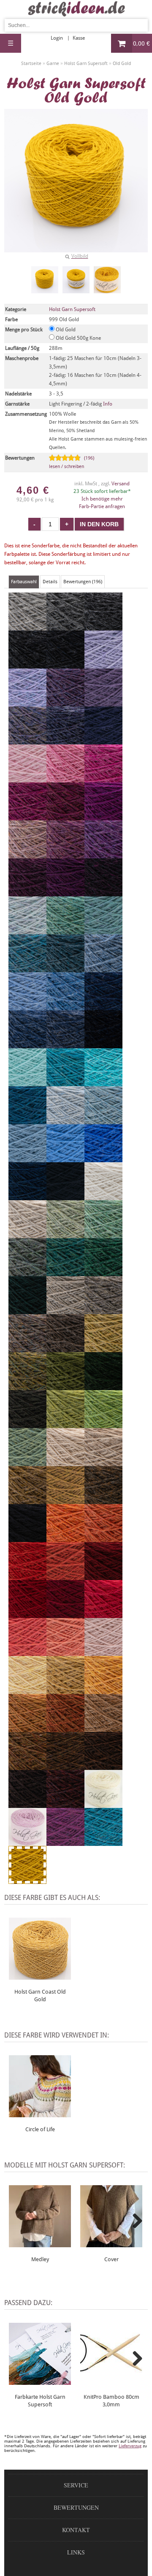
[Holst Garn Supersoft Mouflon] (103, 1728)
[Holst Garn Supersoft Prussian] (103, 741)
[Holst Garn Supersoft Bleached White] (103, 1196)
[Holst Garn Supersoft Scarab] (27, 1500)
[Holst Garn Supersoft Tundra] (103, 1386)
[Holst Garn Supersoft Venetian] (65, 1614)
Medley (40, 2259)
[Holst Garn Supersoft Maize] (65, 1690)
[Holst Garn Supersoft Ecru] (103, 1804)
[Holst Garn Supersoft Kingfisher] (65, 1272)
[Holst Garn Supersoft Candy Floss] (27, 779)
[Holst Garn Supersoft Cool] (27, 1082)
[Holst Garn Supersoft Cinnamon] (27, 1766)
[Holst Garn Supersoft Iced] (65, 1120)
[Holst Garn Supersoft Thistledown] (65, 703)
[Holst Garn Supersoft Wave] (27, 1158)
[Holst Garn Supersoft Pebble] (103, 1310)
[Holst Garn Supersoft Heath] (27, 1386)
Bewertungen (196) (83, 582)
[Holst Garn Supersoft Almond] (65, 1462)
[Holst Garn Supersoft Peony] (103, 779)
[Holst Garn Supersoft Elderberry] (27, 893)
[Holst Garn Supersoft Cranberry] (65, 817)
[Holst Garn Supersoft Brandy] (27, 1576)
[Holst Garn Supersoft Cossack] (27, 1310)
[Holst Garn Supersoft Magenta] (103, 817)
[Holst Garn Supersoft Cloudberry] (65, 741)
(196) (72, 462)
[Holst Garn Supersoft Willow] (65, 1234)
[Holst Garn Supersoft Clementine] (65, 1538)
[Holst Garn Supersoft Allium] (65, 779)
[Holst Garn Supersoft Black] (27, 1538)
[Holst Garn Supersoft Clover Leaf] (103, 1272)
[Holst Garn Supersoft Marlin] (65, 969)
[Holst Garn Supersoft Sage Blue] (27, 1272)
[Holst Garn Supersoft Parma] (103, 855)
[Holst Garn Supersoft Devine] (103, 703)
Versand (121, 484)
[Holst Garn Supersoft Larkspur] (103, 1842)
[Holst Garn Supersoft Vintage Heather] (103, 1044)
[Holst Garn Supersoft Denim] (27, 1044)
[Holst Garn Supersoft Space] (27, 1120)
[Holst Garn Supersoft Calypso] (65, 1424)
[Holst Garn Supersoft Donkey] (65, 1348)
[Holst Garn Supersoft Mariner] (27, 1196)
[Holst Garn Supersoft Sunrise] (103, 1690)
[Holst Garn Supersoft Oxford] (27, 665)
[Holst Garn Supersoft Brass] (65, 1500)
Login (57, 38)
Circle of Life (40, 2129)
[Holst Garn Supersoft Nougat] (27, 1234)
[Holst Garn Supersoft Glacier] (103, 969)
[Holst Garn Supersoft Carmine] (27, 1614)
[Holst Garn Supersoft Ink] (65, 1196)
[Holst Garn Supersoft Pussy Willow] (65, 1310)
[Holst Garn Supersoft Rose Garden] (27, 1652)
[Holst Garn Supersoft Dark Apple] (65, 1386)
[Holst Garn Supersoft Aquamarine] (65, 1082)
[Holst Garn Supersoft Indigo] (103, 1007)
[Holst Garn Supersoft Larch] (27, 1462)
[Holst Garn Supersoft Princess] (103, 665)
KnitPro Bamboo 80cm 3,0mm (111, 2401)
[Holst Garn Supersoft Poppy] (103, 1614)
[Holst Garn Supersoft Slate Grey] (103, 627)
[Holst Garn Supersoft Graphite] (65, 665)
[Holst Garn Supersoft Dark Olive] (27, 1424)
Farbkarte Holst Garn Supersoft (40, 2401)
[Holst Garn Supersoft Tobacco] (65, 1766)
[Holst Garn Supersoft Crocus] (27, 741)
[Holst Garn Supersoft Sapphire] (65, 1007)
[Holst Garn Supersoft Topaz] (65, 931)
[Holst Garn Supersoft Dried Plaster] (103, 1652)
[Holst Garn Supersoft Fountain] (103, 1082)
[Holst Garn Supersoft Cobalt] (103, 1158)
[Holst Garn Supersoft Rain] (27, 1007)
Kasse (79, 38)
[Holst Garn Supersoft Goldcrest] (27, 1728)
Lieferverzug (130, 2446)
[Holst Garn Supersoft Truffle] (27, 1348)
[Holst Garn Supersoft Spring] (103, 1234)
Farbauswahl (24, 582)
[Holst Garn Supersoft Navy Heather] (65, 1044)
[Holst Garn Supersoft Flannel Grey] (65, 627)
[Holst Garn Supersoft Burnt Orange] (103, 1538)
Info (108, 404)
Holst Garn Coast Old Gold (40, 1996)
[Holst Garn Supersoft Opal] (103, 1120)
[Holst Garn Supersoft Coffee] (103, 1766)
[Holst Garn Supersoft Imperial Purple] (65, 1842)
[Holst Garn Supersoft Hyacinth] (27, 703)
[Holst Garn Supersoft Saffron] (65, 1576)
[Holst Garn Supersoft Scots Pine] (103, 1500)
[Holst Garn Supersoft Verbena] (103, 1348)
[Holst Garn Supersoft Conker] (27, 1804)
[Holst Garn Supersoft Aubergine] (65, 893)
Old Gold (65, 330)
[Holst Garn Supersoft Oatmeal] (103, 1462)
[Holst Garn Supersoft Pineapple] (27, 1690)
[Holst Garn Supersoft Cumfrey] (27, 817)
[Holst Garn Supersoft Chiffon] (27, 931)
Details (50, 582)
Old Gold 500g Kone (78, 338)
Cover (111, 2259)
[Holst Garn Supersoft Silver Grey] (27, 627)
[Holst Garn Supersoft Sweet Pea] (27, 855)
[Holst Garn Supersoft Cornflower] (65, 1158)
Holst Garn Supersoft (72, 309)
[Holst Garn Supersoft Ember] (65, 1728)
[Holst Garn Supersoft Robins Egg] (27, 969)
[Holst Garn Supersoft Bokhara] (103, 1576)
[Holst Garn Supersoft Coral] (65, 1652)
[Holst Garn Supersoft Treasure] (103, 931)
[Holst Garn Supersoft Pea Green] (103, 1424)
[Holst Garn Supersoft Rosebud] (27, 1842)
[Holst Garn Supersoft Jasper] (65, 1804)
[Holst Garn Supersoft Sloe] (103, 893)
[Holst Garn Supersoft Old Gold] (45, 280)
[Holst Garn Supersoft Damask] (65, 855)
